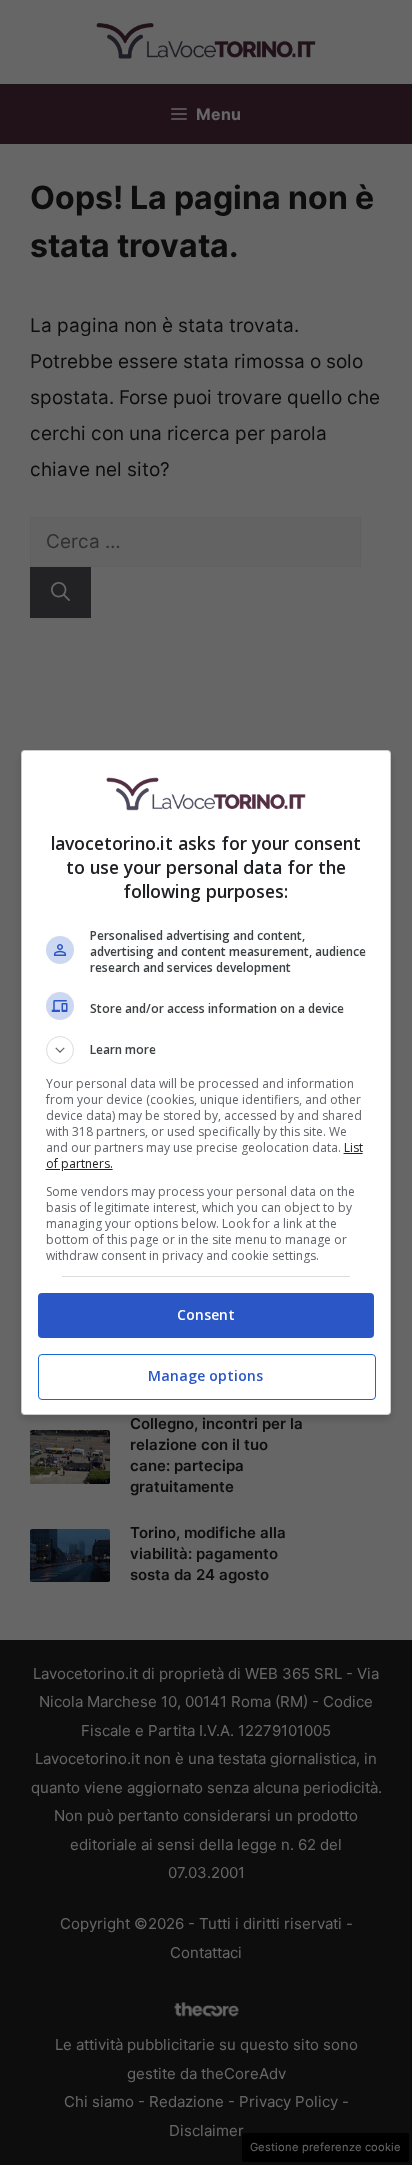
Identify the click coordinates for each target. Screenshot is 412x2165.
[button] (206, 1050)
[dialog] (206, 1082)
